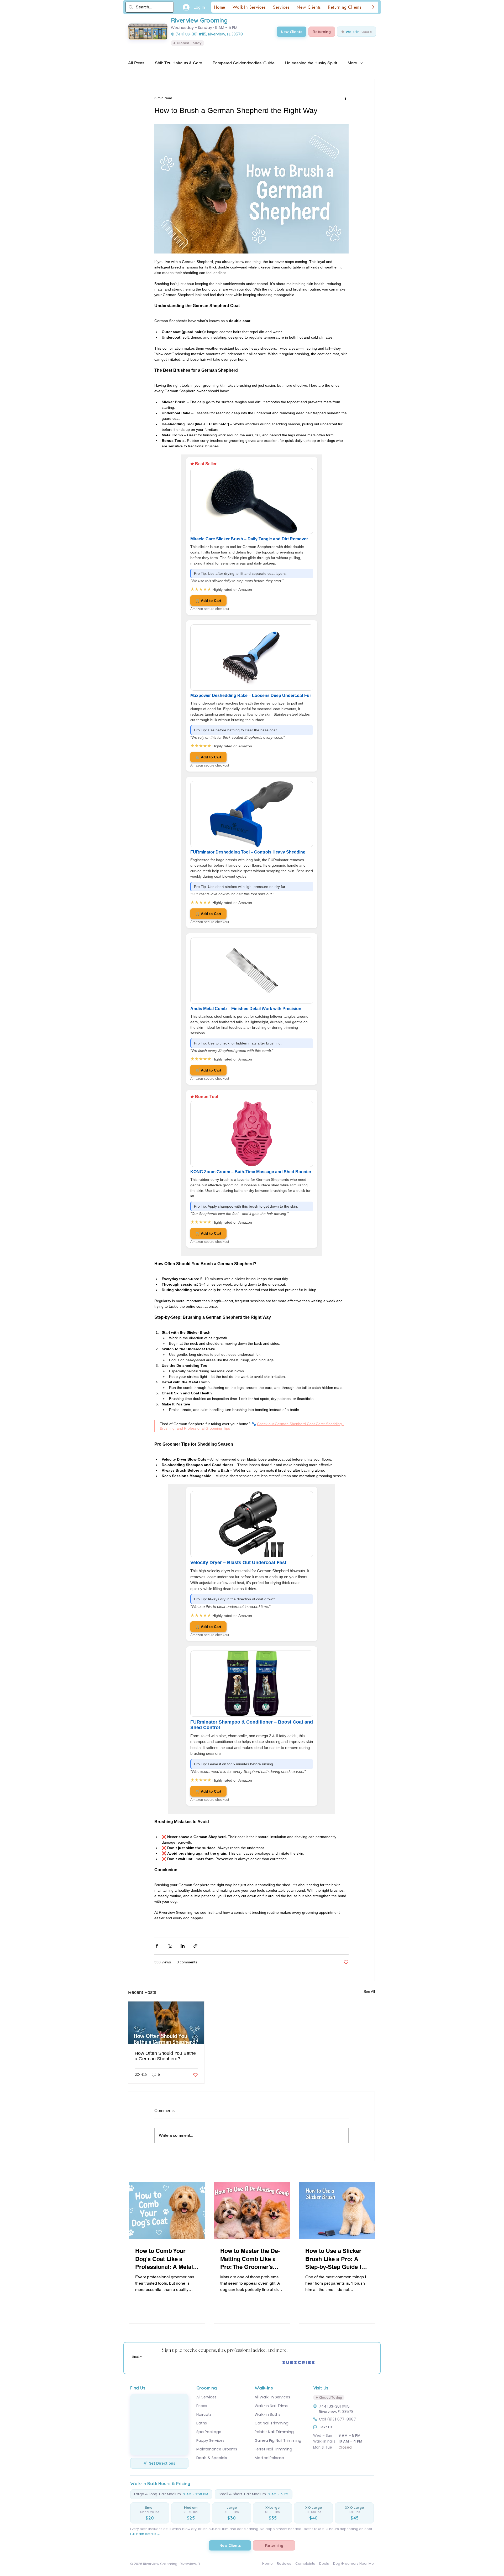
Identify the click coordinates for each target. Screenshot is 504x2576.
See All (369, 1992)
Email (136, 2356)
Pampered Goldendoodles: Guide (244, 63)
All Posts (136, 63)
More (352, 63)
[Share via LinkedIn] (183, 1946)
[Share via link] (195, 1946)
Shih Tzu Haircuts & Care (178, 63)
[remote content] (252, 855)
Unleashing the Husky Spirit (311, 63)
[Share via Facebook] (157, 1946)
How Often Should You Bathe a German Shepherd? (165, 2056)
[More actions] (345, 98)
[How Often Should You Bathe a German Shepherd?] (166, 2023)
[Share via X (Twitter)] (170, 1946)
